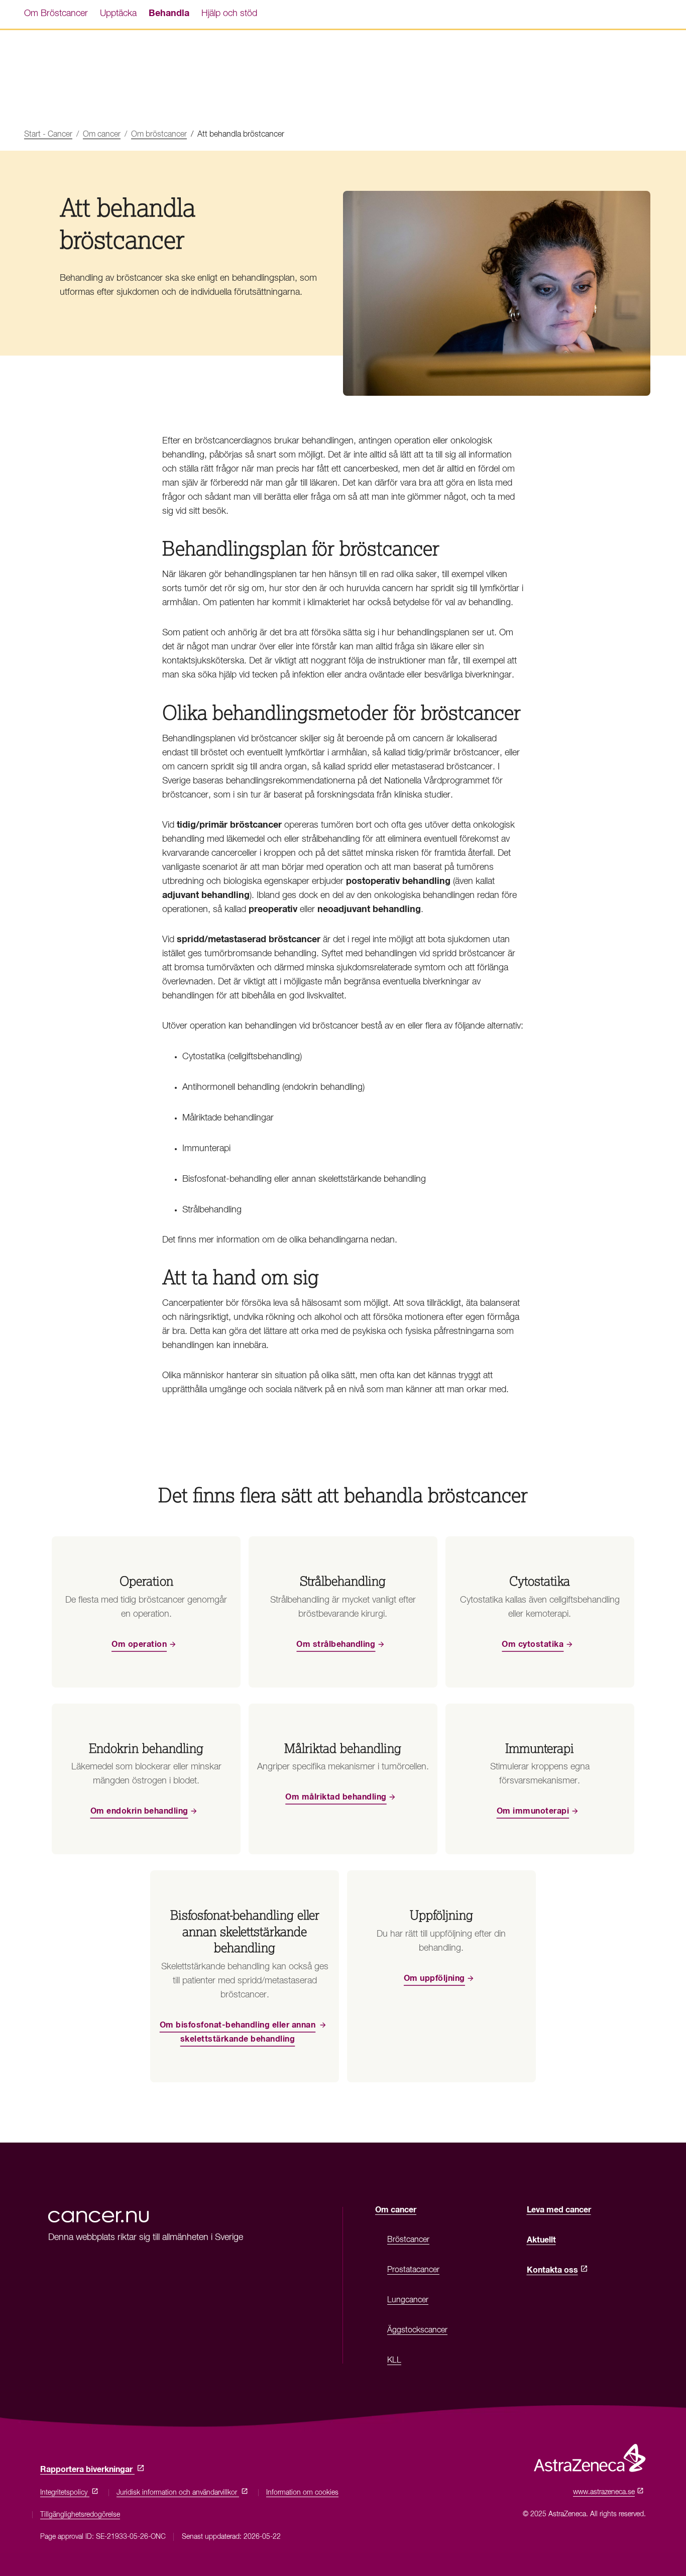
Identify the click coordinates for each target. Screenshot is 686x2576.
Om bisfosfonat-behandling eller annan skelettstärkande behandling (238, 2032)
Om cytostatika (533, 1644)
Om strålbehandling (336, 1644)
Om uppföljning (434, 1978)
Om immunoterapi (533, 1811)
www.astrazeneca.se (606, 2492)
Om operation (139, 1644)
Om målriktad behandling (336, 1797)
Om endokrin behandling (139, 1811)
